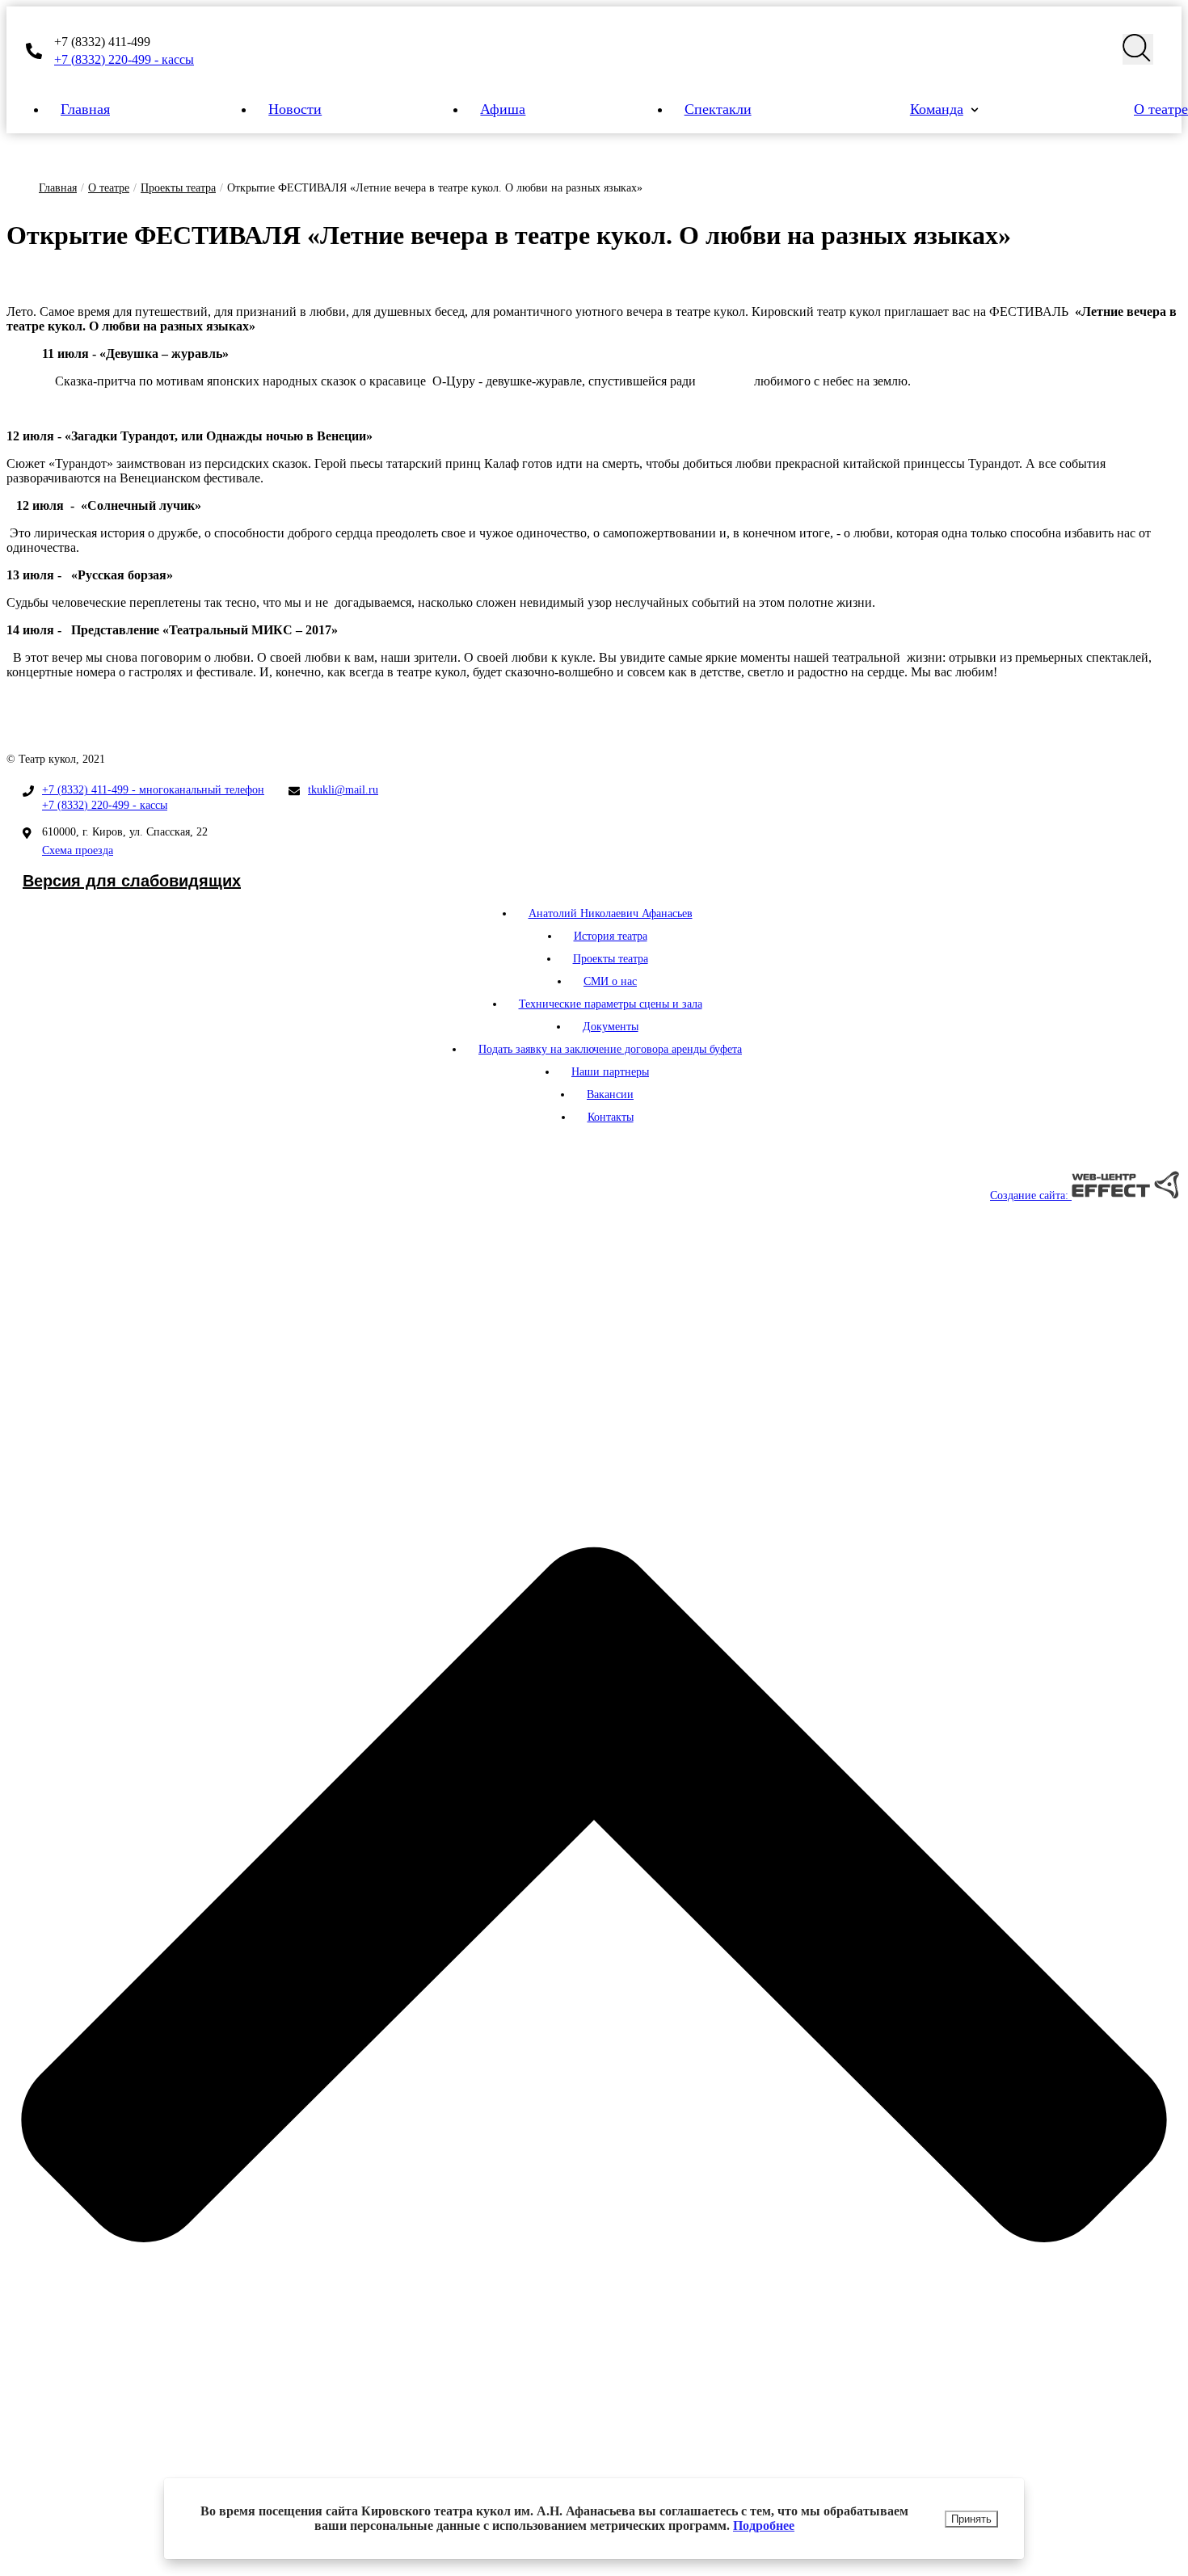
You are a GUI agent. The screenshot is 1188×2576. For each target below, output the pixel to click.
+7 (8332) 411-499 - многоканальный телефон (153, 790)
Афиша (503, 109)
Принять (971, 2519)
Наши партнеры (610, 1072)
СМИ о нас (610, 981)
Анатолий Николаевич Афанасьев (611, 913)
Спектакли (718, 109)
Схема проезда (78, 850)
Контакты (611, 1117)
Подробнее (764, 2525)
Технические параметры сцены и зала (611, 1004)
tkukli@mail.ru (343, 790)
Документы (611, 1027)
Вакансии (610, 1094)
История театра (611, 936)
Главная (85, 109)
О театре (109, 188)
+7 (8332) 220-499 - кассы (124, 59)
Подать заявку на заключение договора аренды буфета (610, 1049)
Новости (295, 109)
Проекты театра (178, 188)
